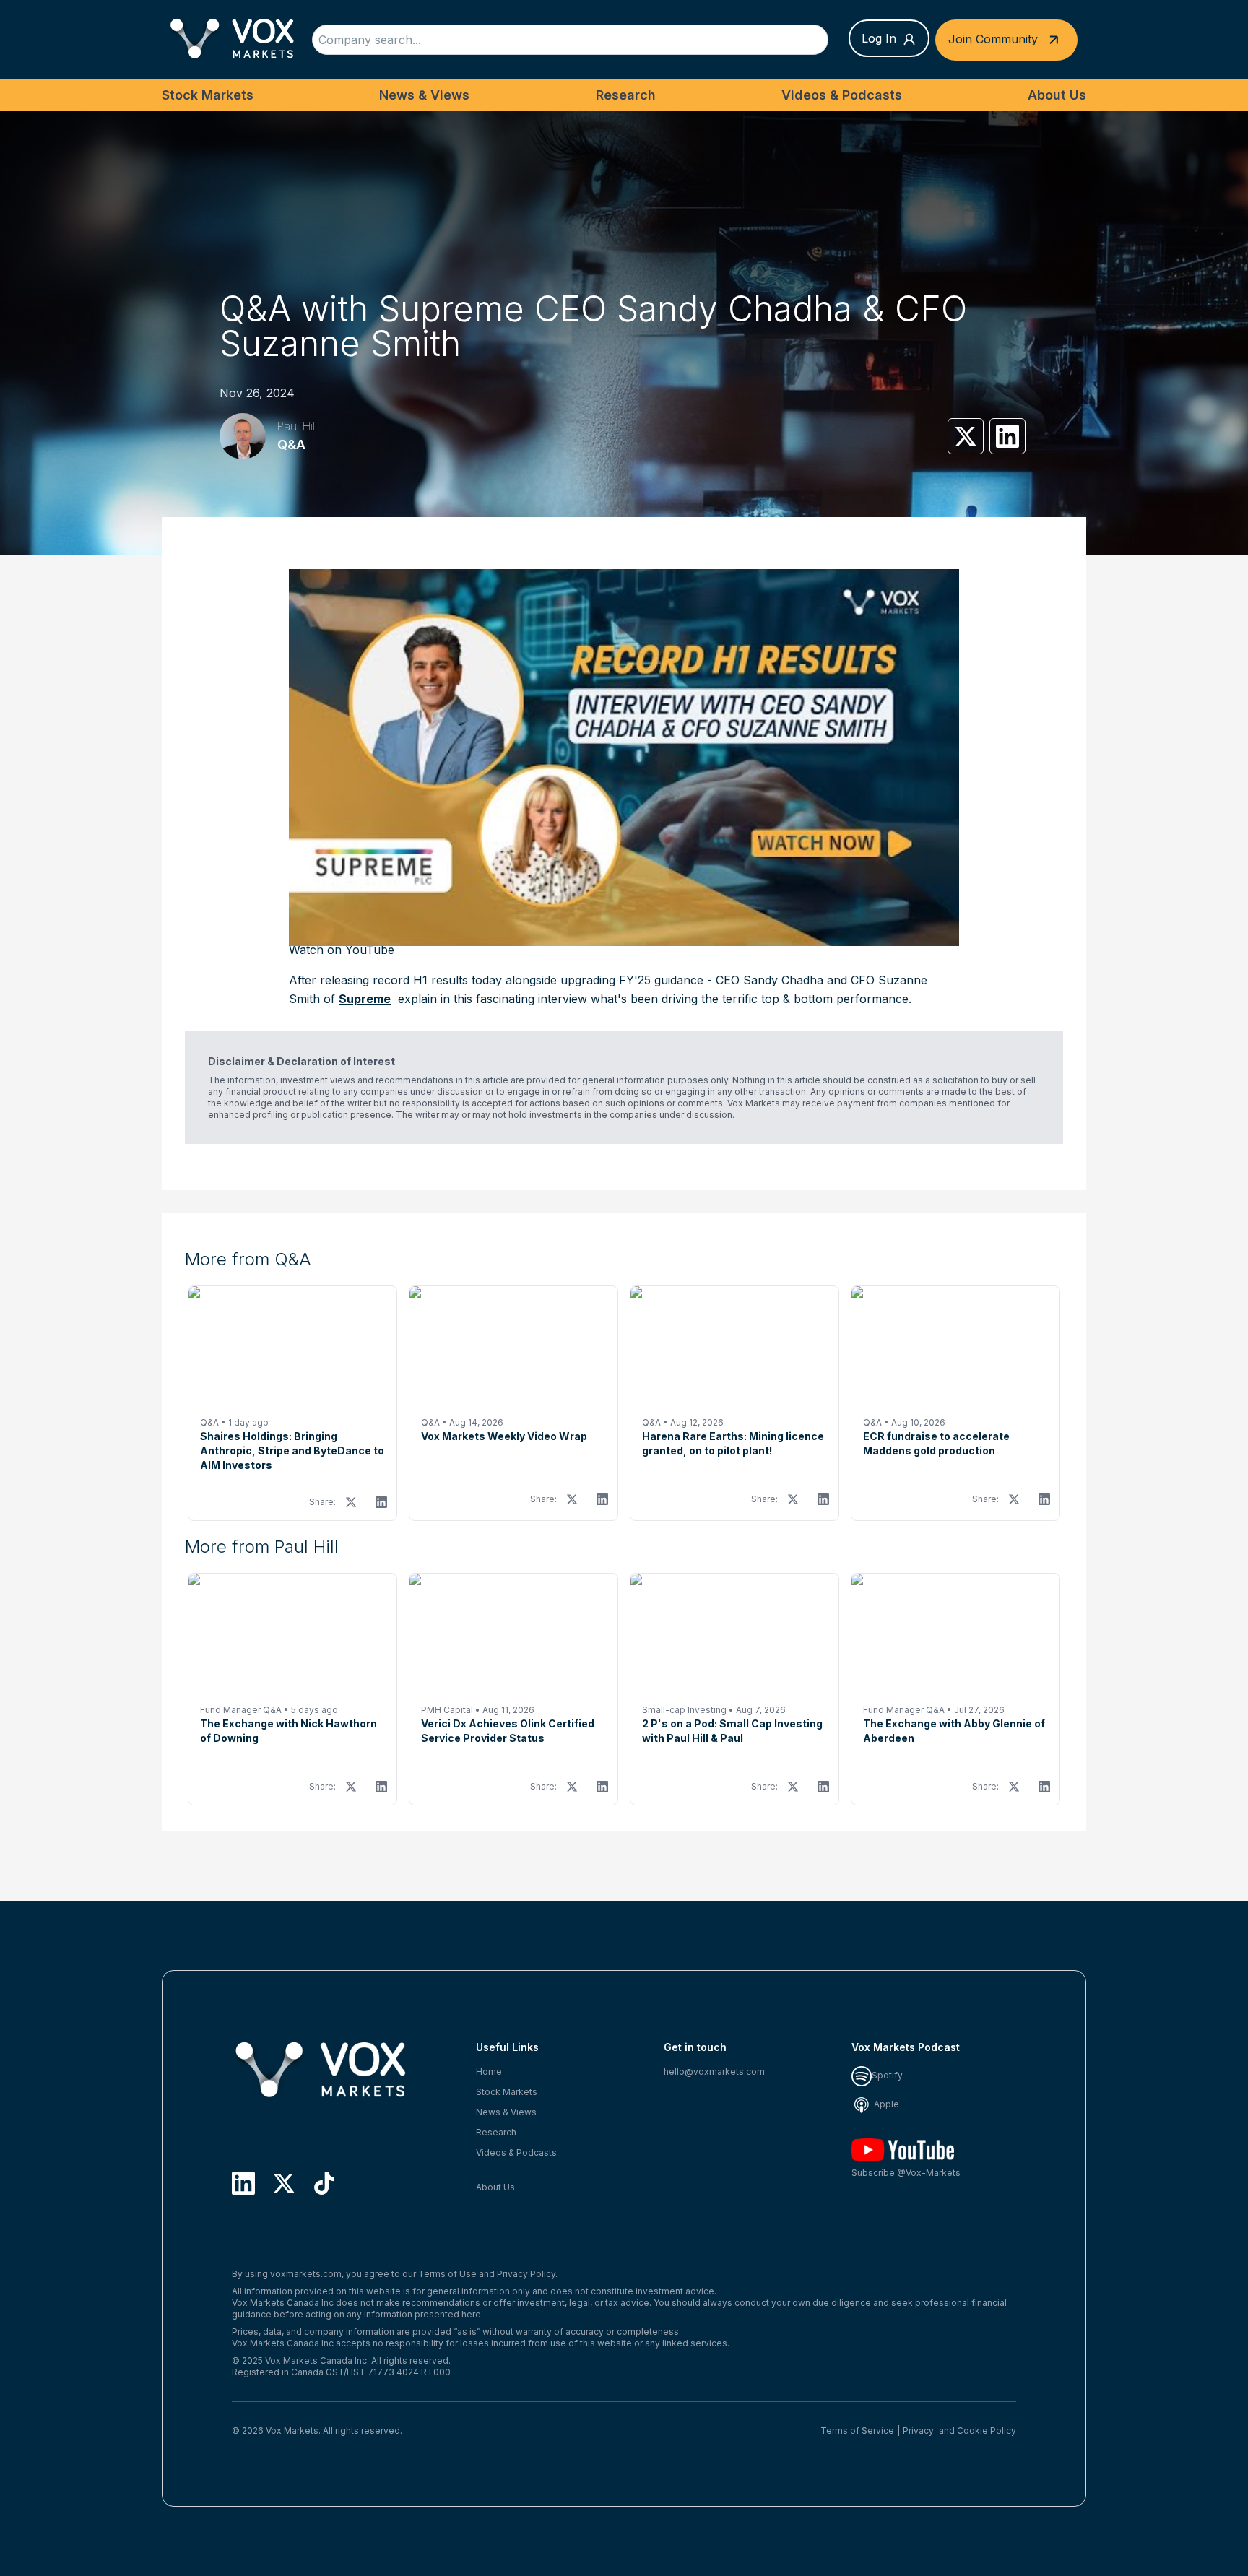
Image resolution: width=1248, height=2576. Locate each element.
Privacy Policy (526, 2274)
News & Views (424, 95)
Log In (879, 38)
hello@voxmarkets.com (714, 2072)
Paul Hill (297, 426)
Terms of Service (857, 2430)
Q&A (291, 444)
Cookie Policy (987, 2430)
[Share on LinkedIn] (1007, 436)
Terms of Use (447, 2274)
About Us (1057, 95)
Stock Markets (208, 95)
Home (489, 2072)
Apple (885, 2104)
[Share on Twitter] (966, 436)
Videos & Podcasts (842, 95)
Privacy (918, 2430)
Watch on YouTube (342, 950)
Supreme (365, 999)
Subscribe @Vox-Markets (906, 2173)
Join (993, 38)
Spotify (887, 2075)
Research (626, 95)
